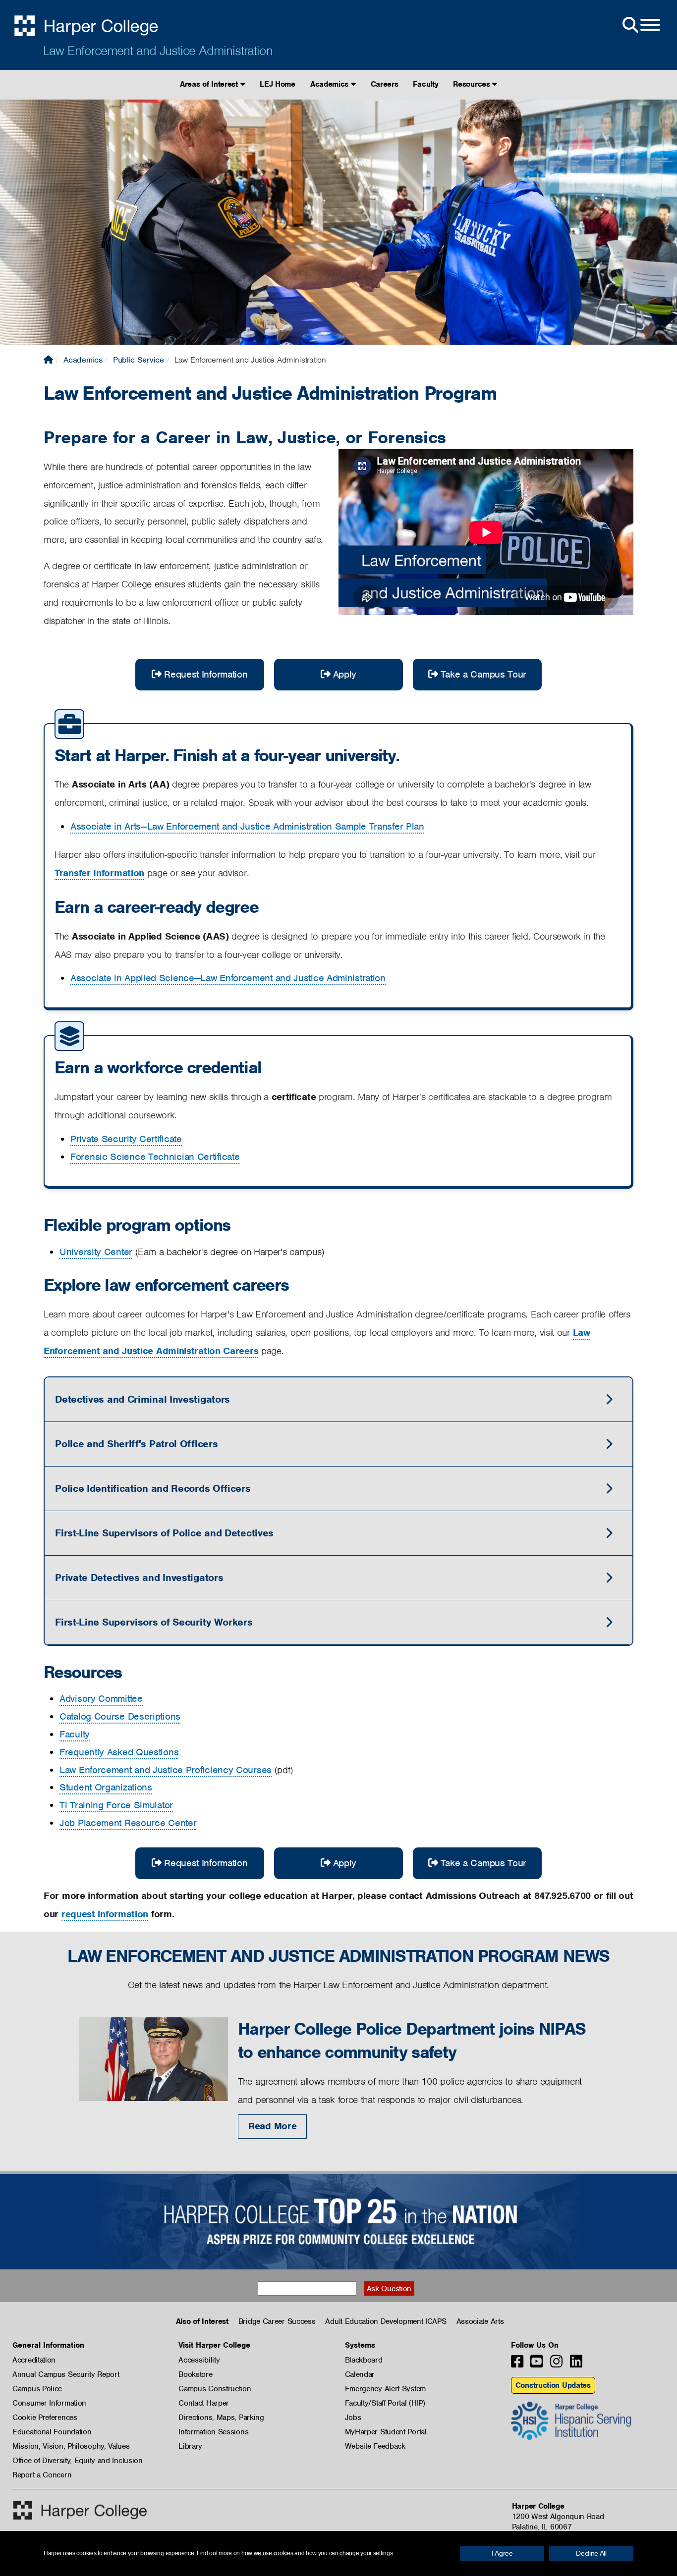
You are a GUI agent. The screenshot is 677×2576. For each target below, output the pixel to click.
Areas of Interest (210, 84)
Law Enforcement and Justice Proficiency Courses (166, 1770)
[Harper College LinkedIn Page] (576, 2364)
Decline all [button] (591, 2553)
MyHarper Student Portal (386, 2432)
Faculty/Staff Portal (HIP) (385, 2403)
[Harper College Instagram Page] (556, 2364)
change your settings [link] (366, 2553)
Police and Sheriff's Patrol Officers (136, 1444)
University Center (96, 1252)
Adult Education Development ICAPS (386, 2321)
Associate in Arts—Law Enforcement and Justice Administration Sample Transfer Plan (247, 826)
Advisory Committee (101, 1699)
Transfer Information (99, 873)
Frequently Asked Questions (119, 1752)
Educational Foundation (52, 2432)
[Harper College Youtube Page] (536, 2364)
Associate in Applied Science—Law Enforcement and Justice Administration (228, 978)
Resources (473, 84)
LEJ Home (278, 84)
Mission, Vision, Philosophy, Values (71, 2446)
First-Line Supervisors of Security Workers (154, 1622)
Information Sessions (213, 2432)
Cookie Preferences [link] (45, 2418)
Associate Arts (480, 2321)
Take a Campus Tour (484, 674)
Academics (331, 84)
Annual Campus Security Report (66, 2374)
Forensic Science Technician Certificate (155, 1157)
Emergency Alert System (385, 2389)
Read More (272, 2126)
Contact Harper (204, 2403)
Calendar (360, 2374)
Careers (385, 84)
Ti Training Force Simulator (116, 1805)
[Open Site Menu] (640, 25)
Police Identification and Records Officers (153, 1488)
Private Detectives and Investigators (139, 1577)
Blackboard (364, 2360)
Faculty (425, 84)
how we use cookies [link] (267, 2553)
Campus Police (37, 2389)
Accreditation (34, 2360)
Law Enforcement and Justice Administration (158, 51)
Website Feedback (375, 2446)
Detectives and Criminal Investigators (142, 1399)
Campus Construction (215, 2389)
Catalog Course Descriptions (120, 1716)
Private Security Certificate (126, 1139)
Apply (345, 674)
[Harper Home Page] (80, 2510)
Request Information (206, 674)
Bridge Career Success (277, 2321)
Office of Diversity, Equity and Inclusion (78, 2461)
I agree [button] (502, 2553)
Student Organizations (106, 1787)
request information (105, 1914)
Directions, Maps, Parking (221, 2418)
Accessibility (199, 2360)
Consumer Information (49, 2403)
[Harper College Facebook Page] (517, 2364)
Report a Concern (42, 2475)
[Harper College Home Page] (48, 360)
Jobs (353, 2418)
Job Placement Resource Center (128, 1823)
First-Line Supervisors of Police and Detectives (164, 1533)
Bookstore (195, 2374)
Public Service (139, 360)
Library (190, 2446)
